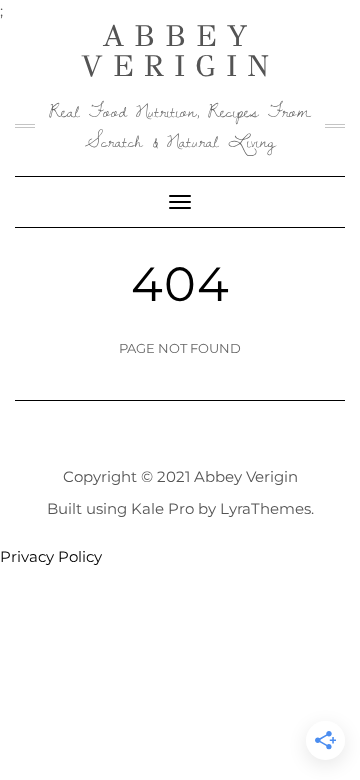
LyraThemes (265, 508)
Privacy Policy (51, 556)
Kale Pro (162, 508)
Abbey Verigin (180, 51)
